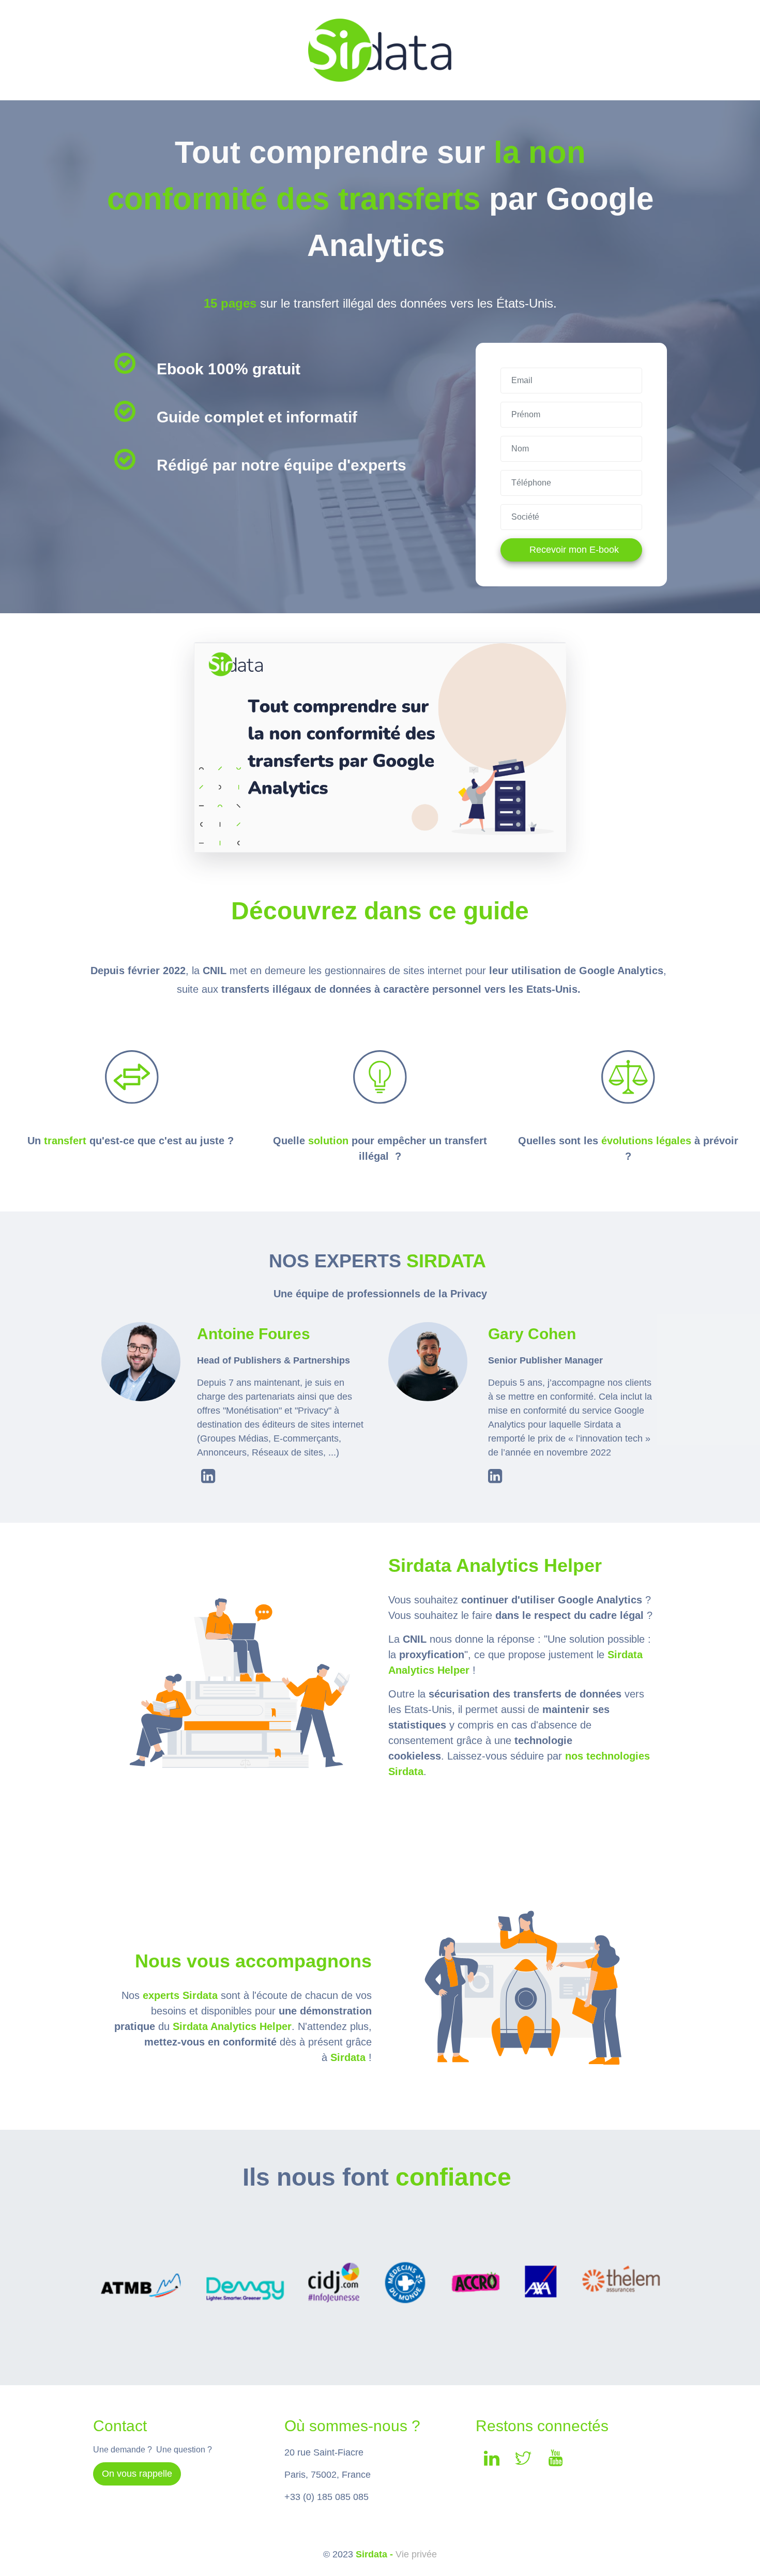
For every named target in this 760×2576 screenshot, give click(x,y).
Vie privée (416, 2554)
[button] (137, 2474)
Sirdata (348, 2057)
